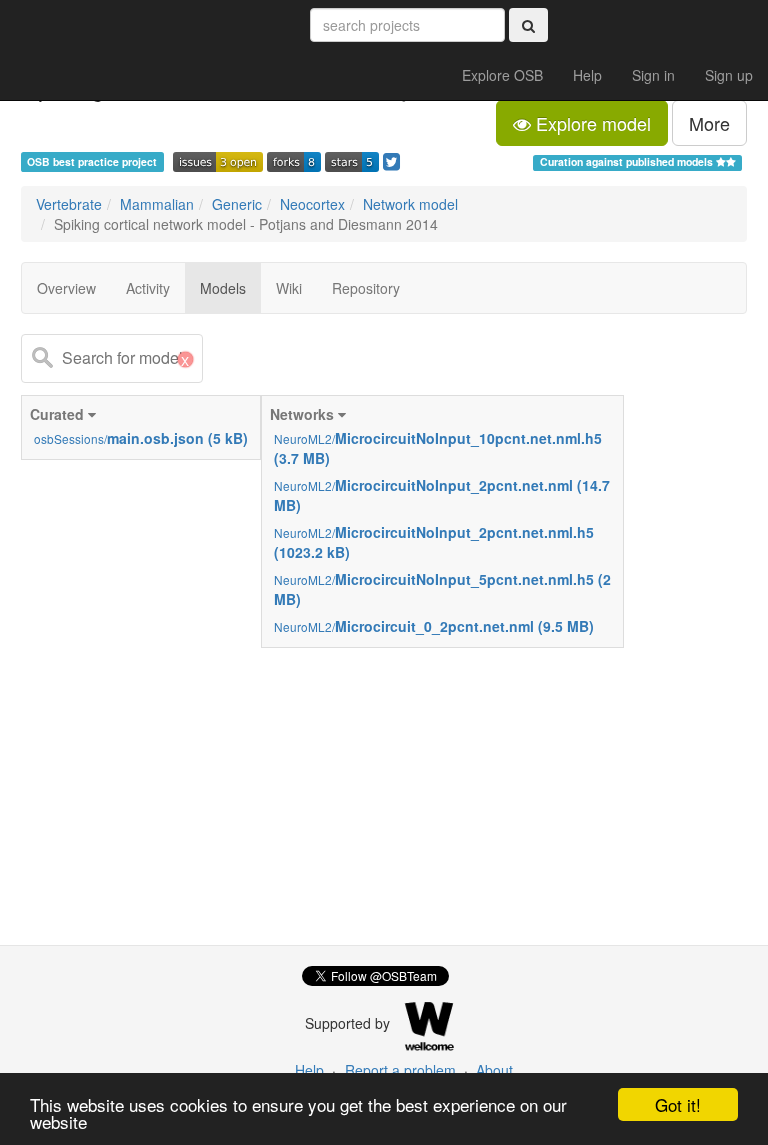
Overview (66, 288)
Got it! (678, 1104)
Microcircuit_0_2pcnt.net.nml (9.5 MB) (434, 626)
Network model (410, 204)
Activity (148, 288)
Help (587, 75)
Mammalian (157, 204)
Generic (237, 204)
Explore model (591, 123)
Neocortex (312, 204)
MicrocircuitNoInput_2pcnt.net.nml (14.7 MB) (442, 495)
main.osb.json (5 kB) (141, 438)
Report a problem (400, 1070)
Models (223, 288)
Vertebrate (69, 204)
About (494, 1070)
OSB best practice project (92, 161)
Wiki (289, 288)
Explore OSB (502, 75)
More (709, 123)
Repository (366, 288)
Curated (139, 426)
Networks (440, 520)
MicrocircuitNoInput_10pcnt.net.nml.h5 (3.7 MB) (438, 448)
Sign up (729, 75)
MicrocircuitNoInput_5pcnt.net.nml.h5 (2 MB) (442, 589)
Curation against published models (628, 161)
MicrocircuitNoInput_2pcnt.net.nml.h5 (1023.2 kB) (434, 542)
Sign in (653, 75)
